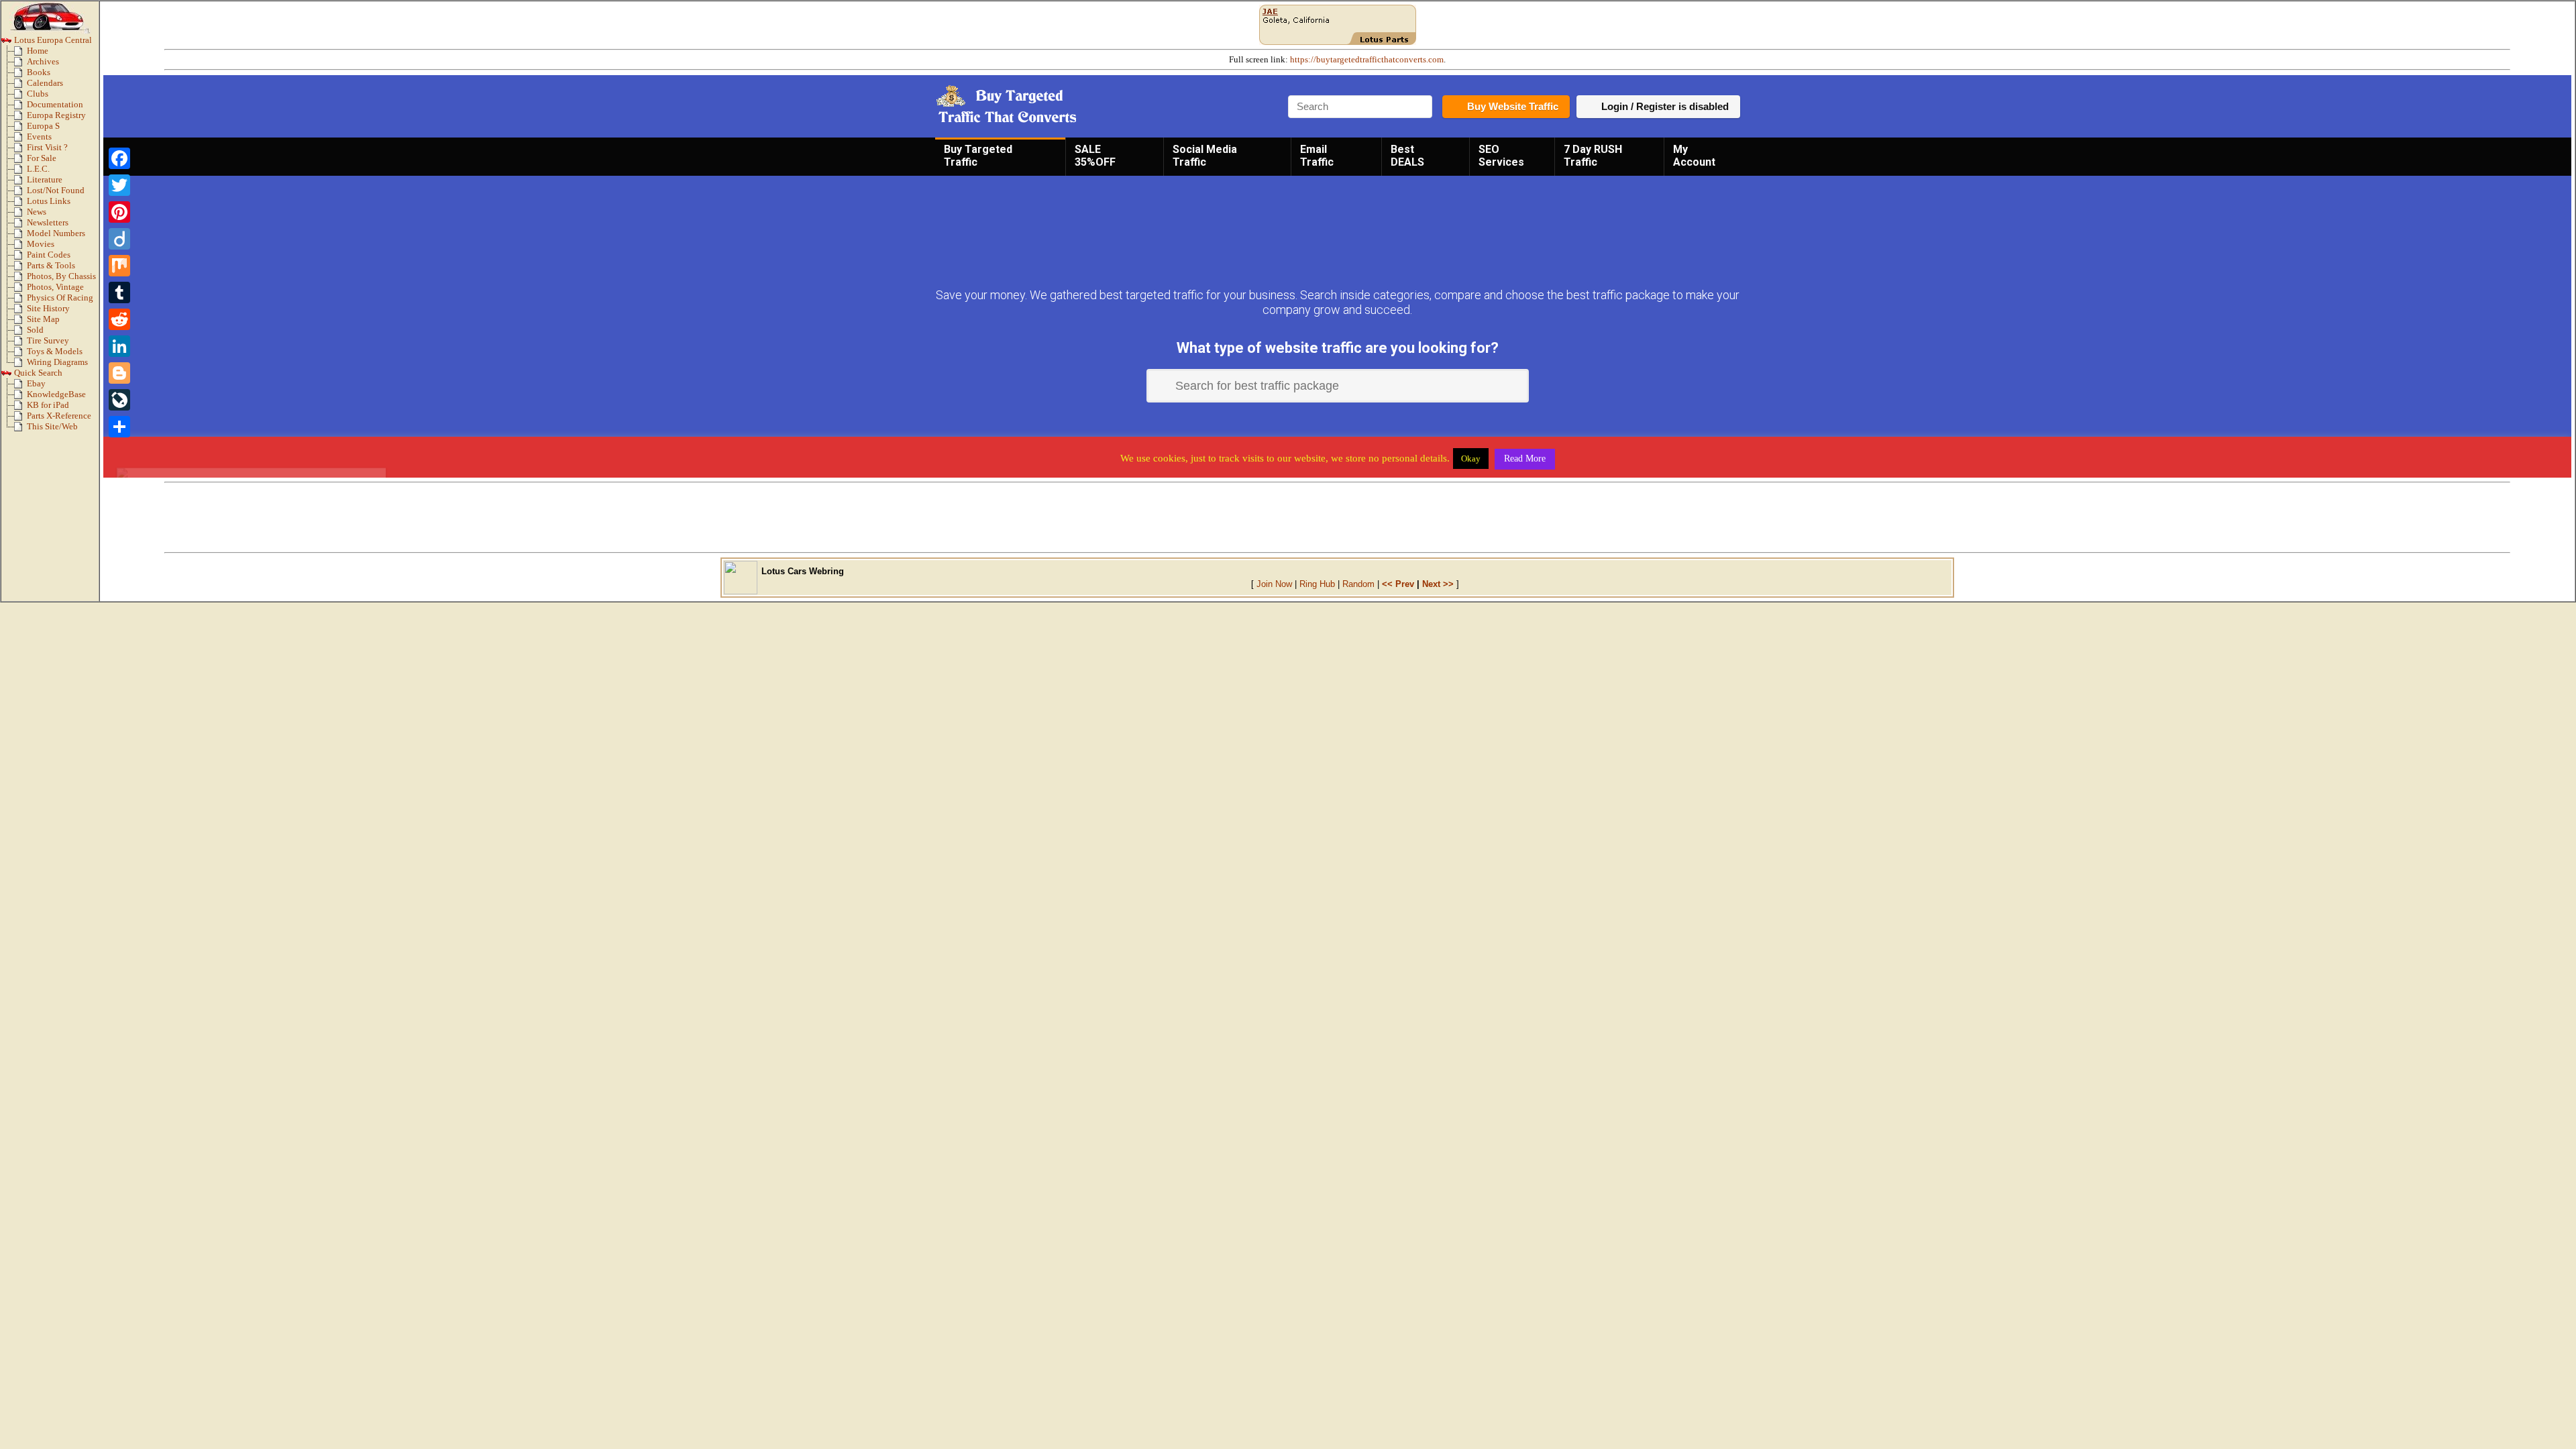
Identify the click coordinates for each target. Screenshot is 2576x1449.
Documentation (55, 105)
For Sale (42, 158)
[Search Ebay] (20, 386)
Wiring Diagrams (57, 362)
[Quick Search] (7, 376)
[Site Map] (20, 322)
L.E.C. (38, 169)
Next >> (1438, 584)
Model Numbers (56, 233)
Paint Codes (49, 255)
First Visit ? (47, 148)
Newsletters (48, 223)
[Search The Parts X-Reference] (20, 419)
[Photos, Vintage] (20, 290)
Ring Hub (1317, 584)
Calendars (45, 83)
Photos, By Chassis (61, 276)
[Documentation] (20, 107)
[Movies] (20, 247)
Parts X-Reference (59, 416)
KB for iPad (48, 405)
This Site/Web (52, 427)
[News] (20, 215)
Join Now (1274, 584)
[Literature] (20, 182)
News (37, 212)
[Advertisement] (1338, 517)
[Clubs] (20, 97)
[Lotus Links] (20, 204)
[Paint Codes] (20, 258)
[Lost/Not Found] (20, 193)
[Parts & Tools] (20, 268)
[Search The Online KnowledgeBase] (20, 397)
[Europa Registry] (20, 118)
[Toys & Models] (20, 354)
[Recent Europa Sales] (20, 333)
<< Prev (1398, 584)
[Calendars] (20, 86)
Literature (45, 180)
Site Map (43, 319)
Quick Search (37, 373)
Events (39, 137)
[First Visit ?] (20, 150)
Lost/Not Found (56, 191)
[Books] (20, 75)
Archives (43, 62)
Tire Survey (48, 341)
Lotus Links (49, 201)
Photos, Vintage (55, 287)
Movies (41, 244)
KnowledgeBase (56, 394)
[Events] (20, 140)
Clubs (38, 94)
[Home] (20, 54)
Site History (48, 309)
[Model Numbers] (20, 236)
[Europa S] (20, 129)
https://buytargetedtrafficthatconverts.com (1367, 60)
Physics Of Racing (60, 298)
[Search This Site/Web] (20, 429)
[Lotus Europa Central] (7, 43)
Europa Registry (56, 115)
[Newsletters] (20, 225)
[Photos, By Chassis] (20, 279)
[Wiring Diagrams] (20, 365)
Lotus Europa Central (52, 40)
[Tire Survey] (20, 343)
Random (1358, 584)
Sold (35, 330)
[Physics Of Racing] (20, 301)
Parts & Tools (51, 266)
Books (39, 72)
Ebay (36, 384)
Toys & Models (55, 352)
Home (38, 51)
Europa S (43, 126)
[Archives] (20, 64)
